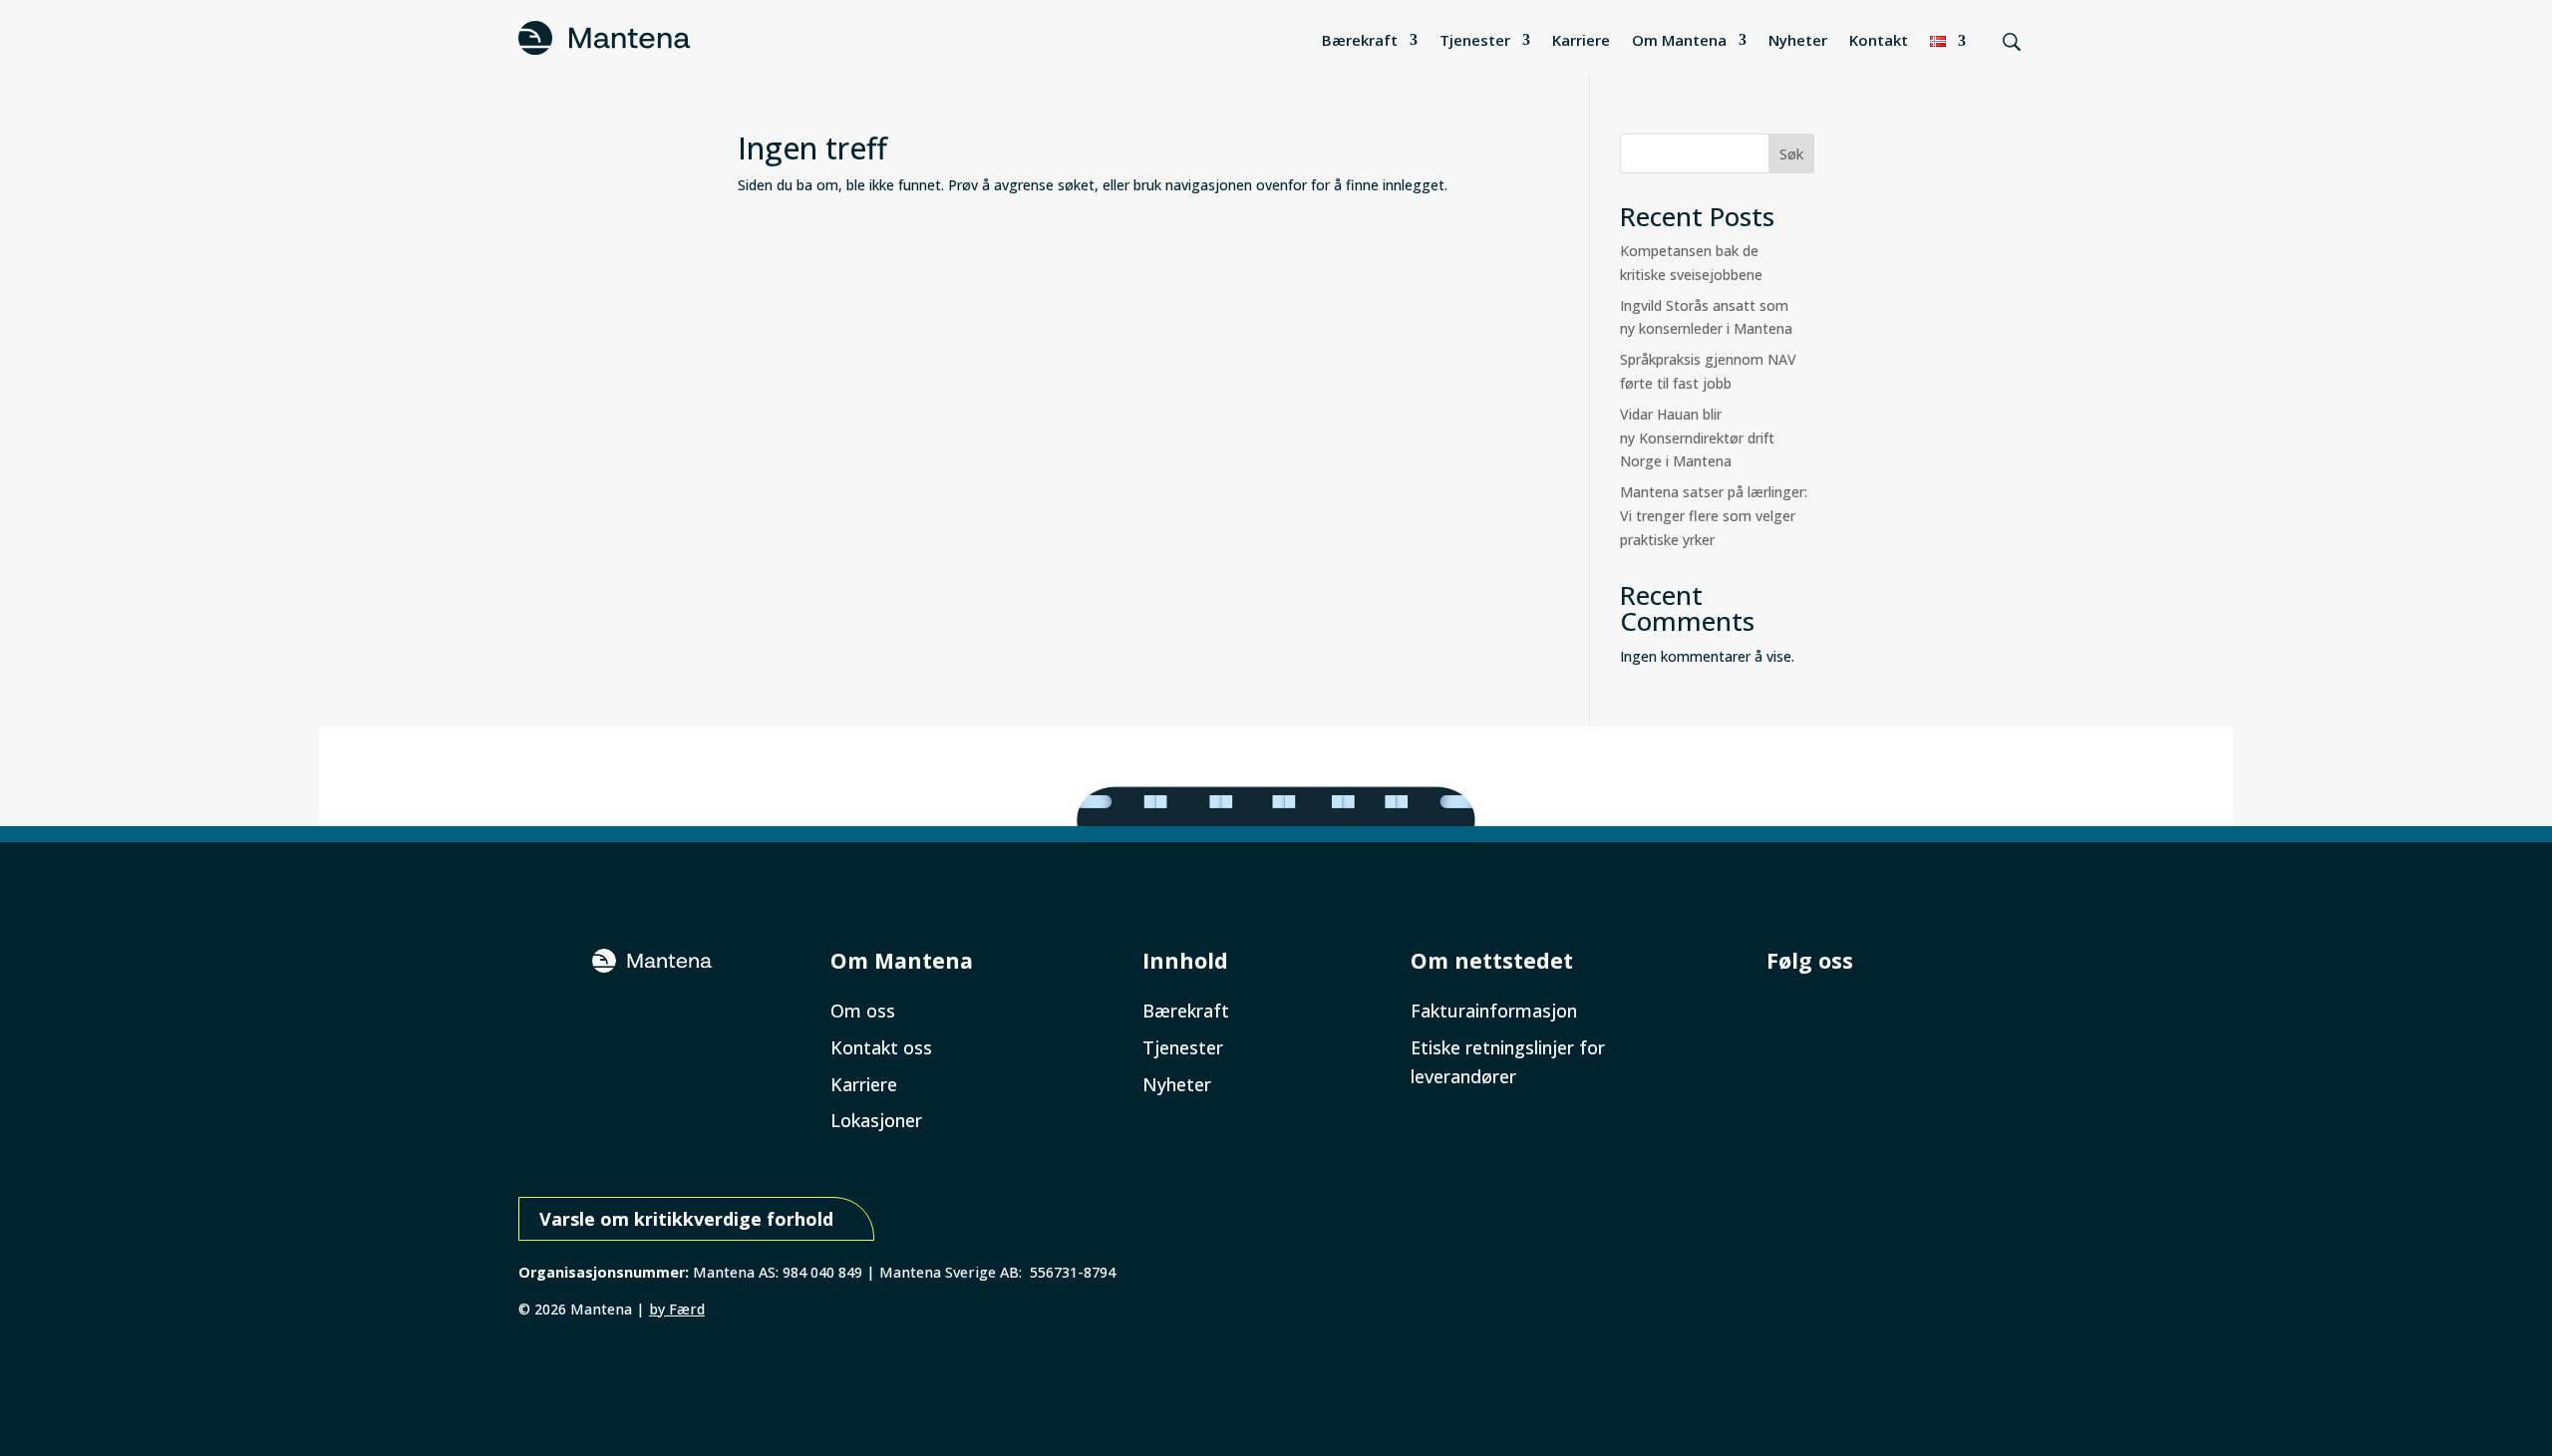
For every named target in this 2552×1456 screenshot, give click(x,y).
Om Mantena (1679, 40)
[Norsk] (1948, 41)
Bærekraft (1360, 40)
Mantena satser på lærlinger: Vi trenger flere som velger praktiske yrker (1716, 516)
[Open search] (2012, 41)
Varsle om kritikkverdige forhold (686, 1219)
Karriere (1581, 40)
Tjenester (1475, 40)
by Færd (677, 1309)
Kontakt (1879, 40)
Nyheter (1798, 40)
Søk (1791, 154)
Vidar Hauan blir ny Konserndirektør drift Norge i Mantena (1697, 438)
